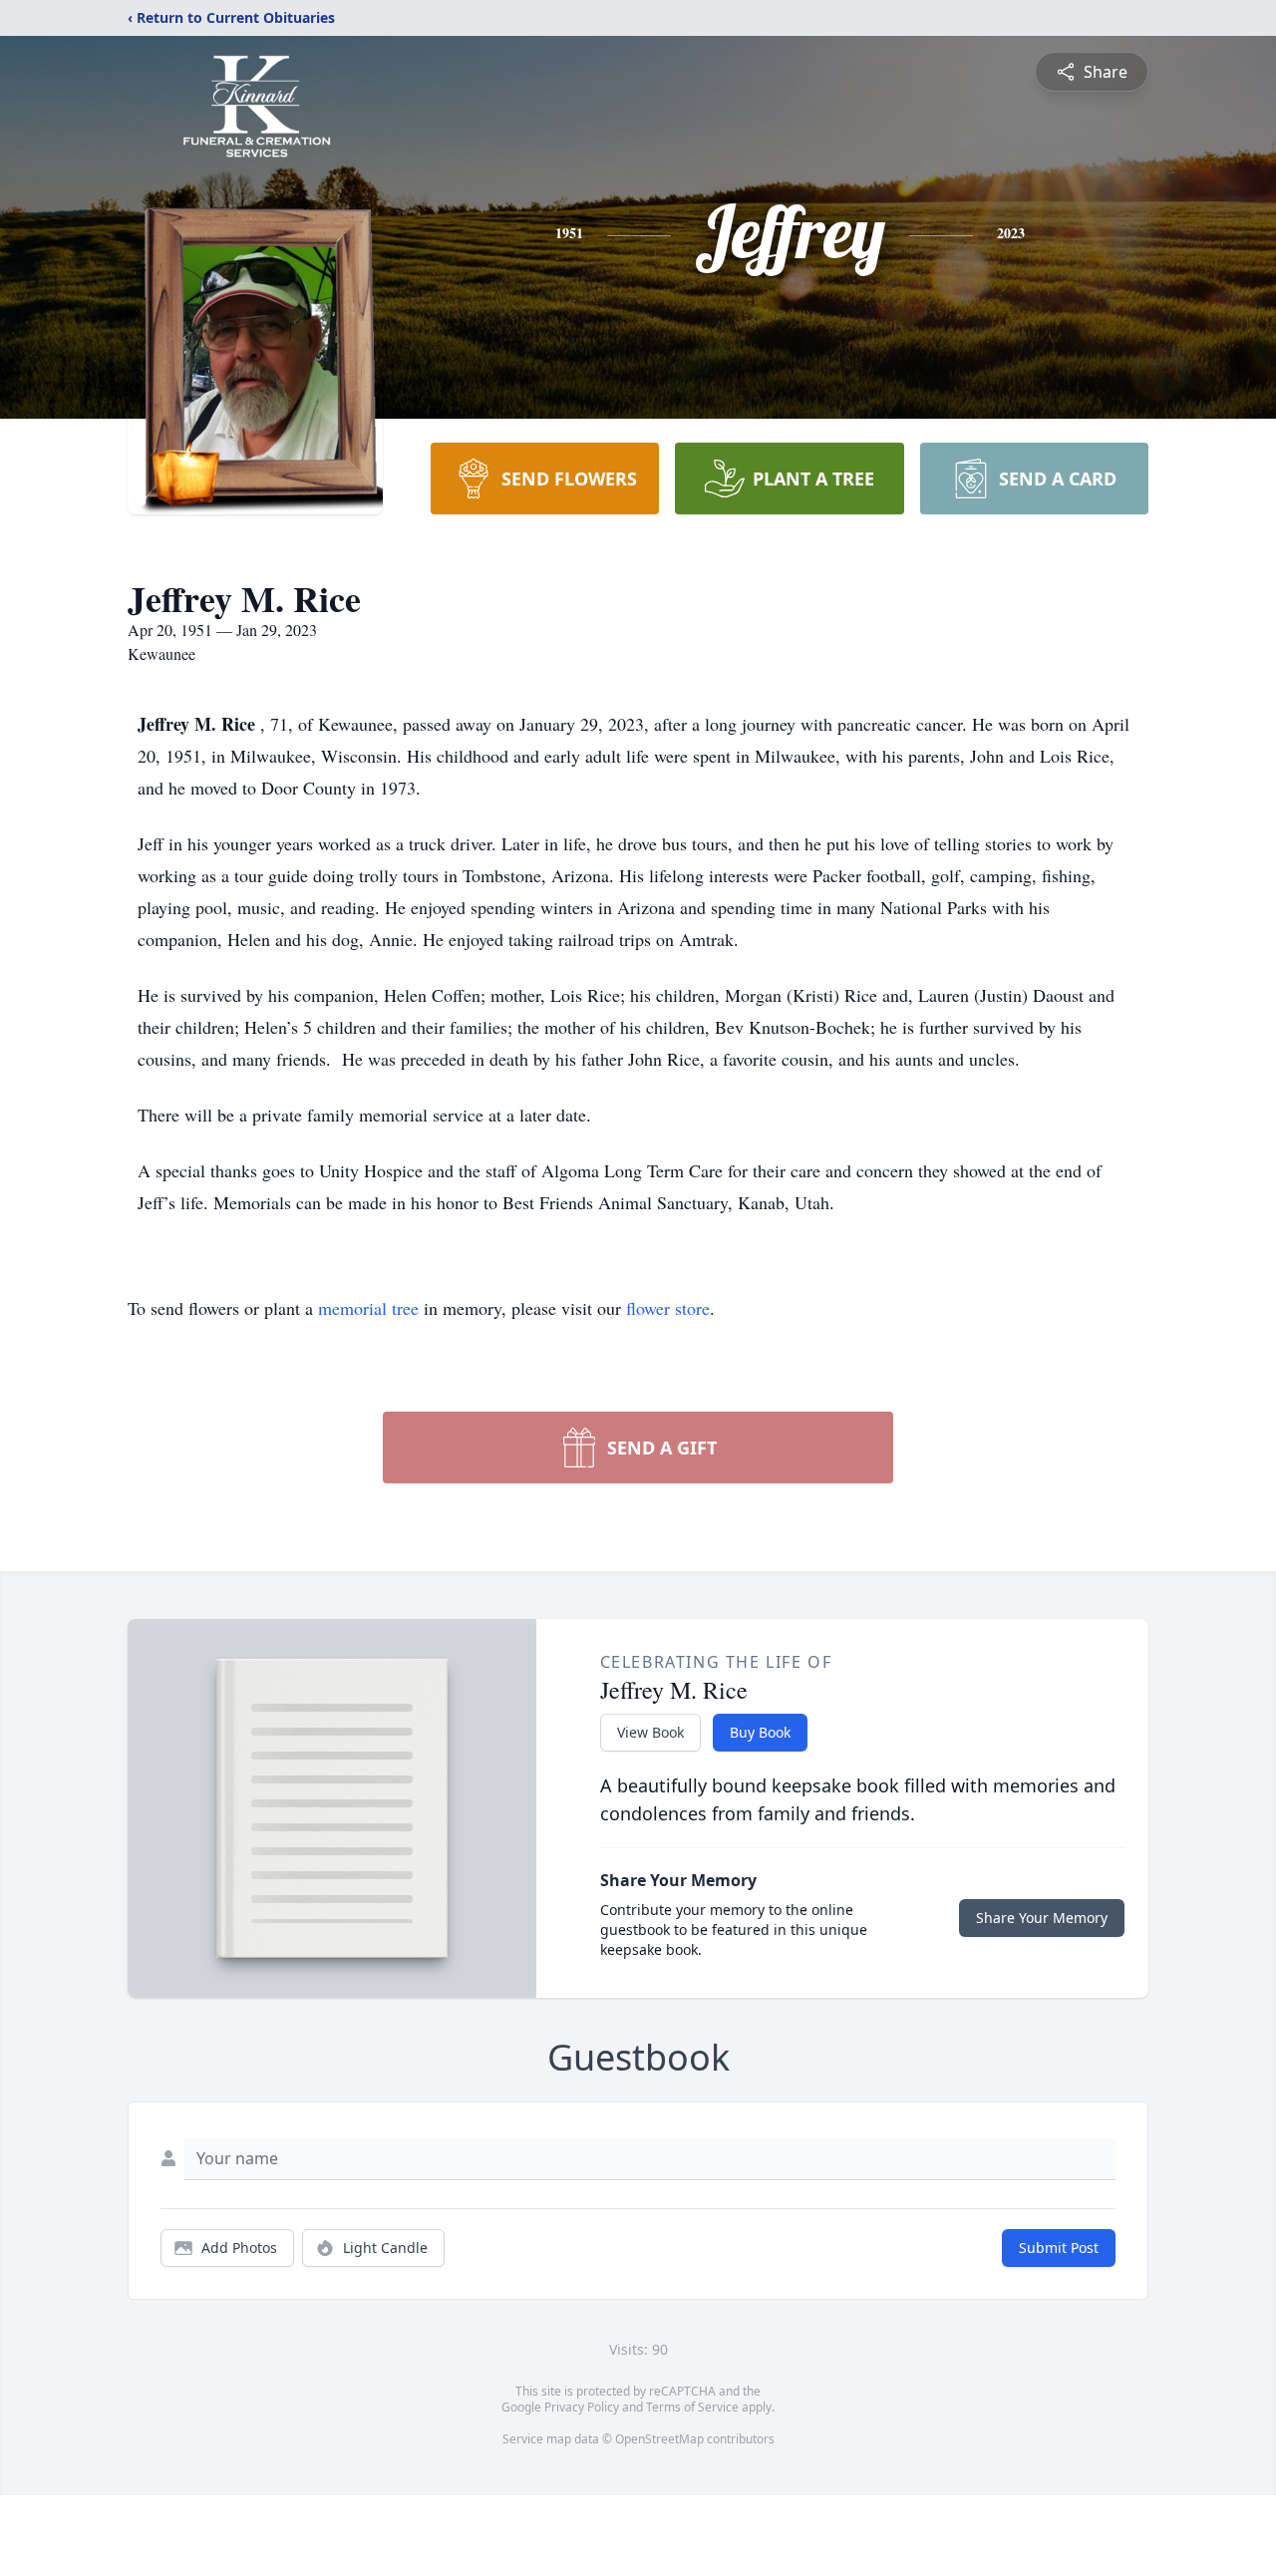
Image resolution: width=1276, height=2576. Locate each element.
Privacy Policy (582, 2407)
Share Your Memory (1042, 1918)
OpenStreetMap (659, 2439)
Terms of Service (692, 2407)
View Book (650, 1732)
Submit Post (1059, 2248)
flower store (668, 1308)
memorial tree (368, 1308)
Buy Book (760, 1732)
